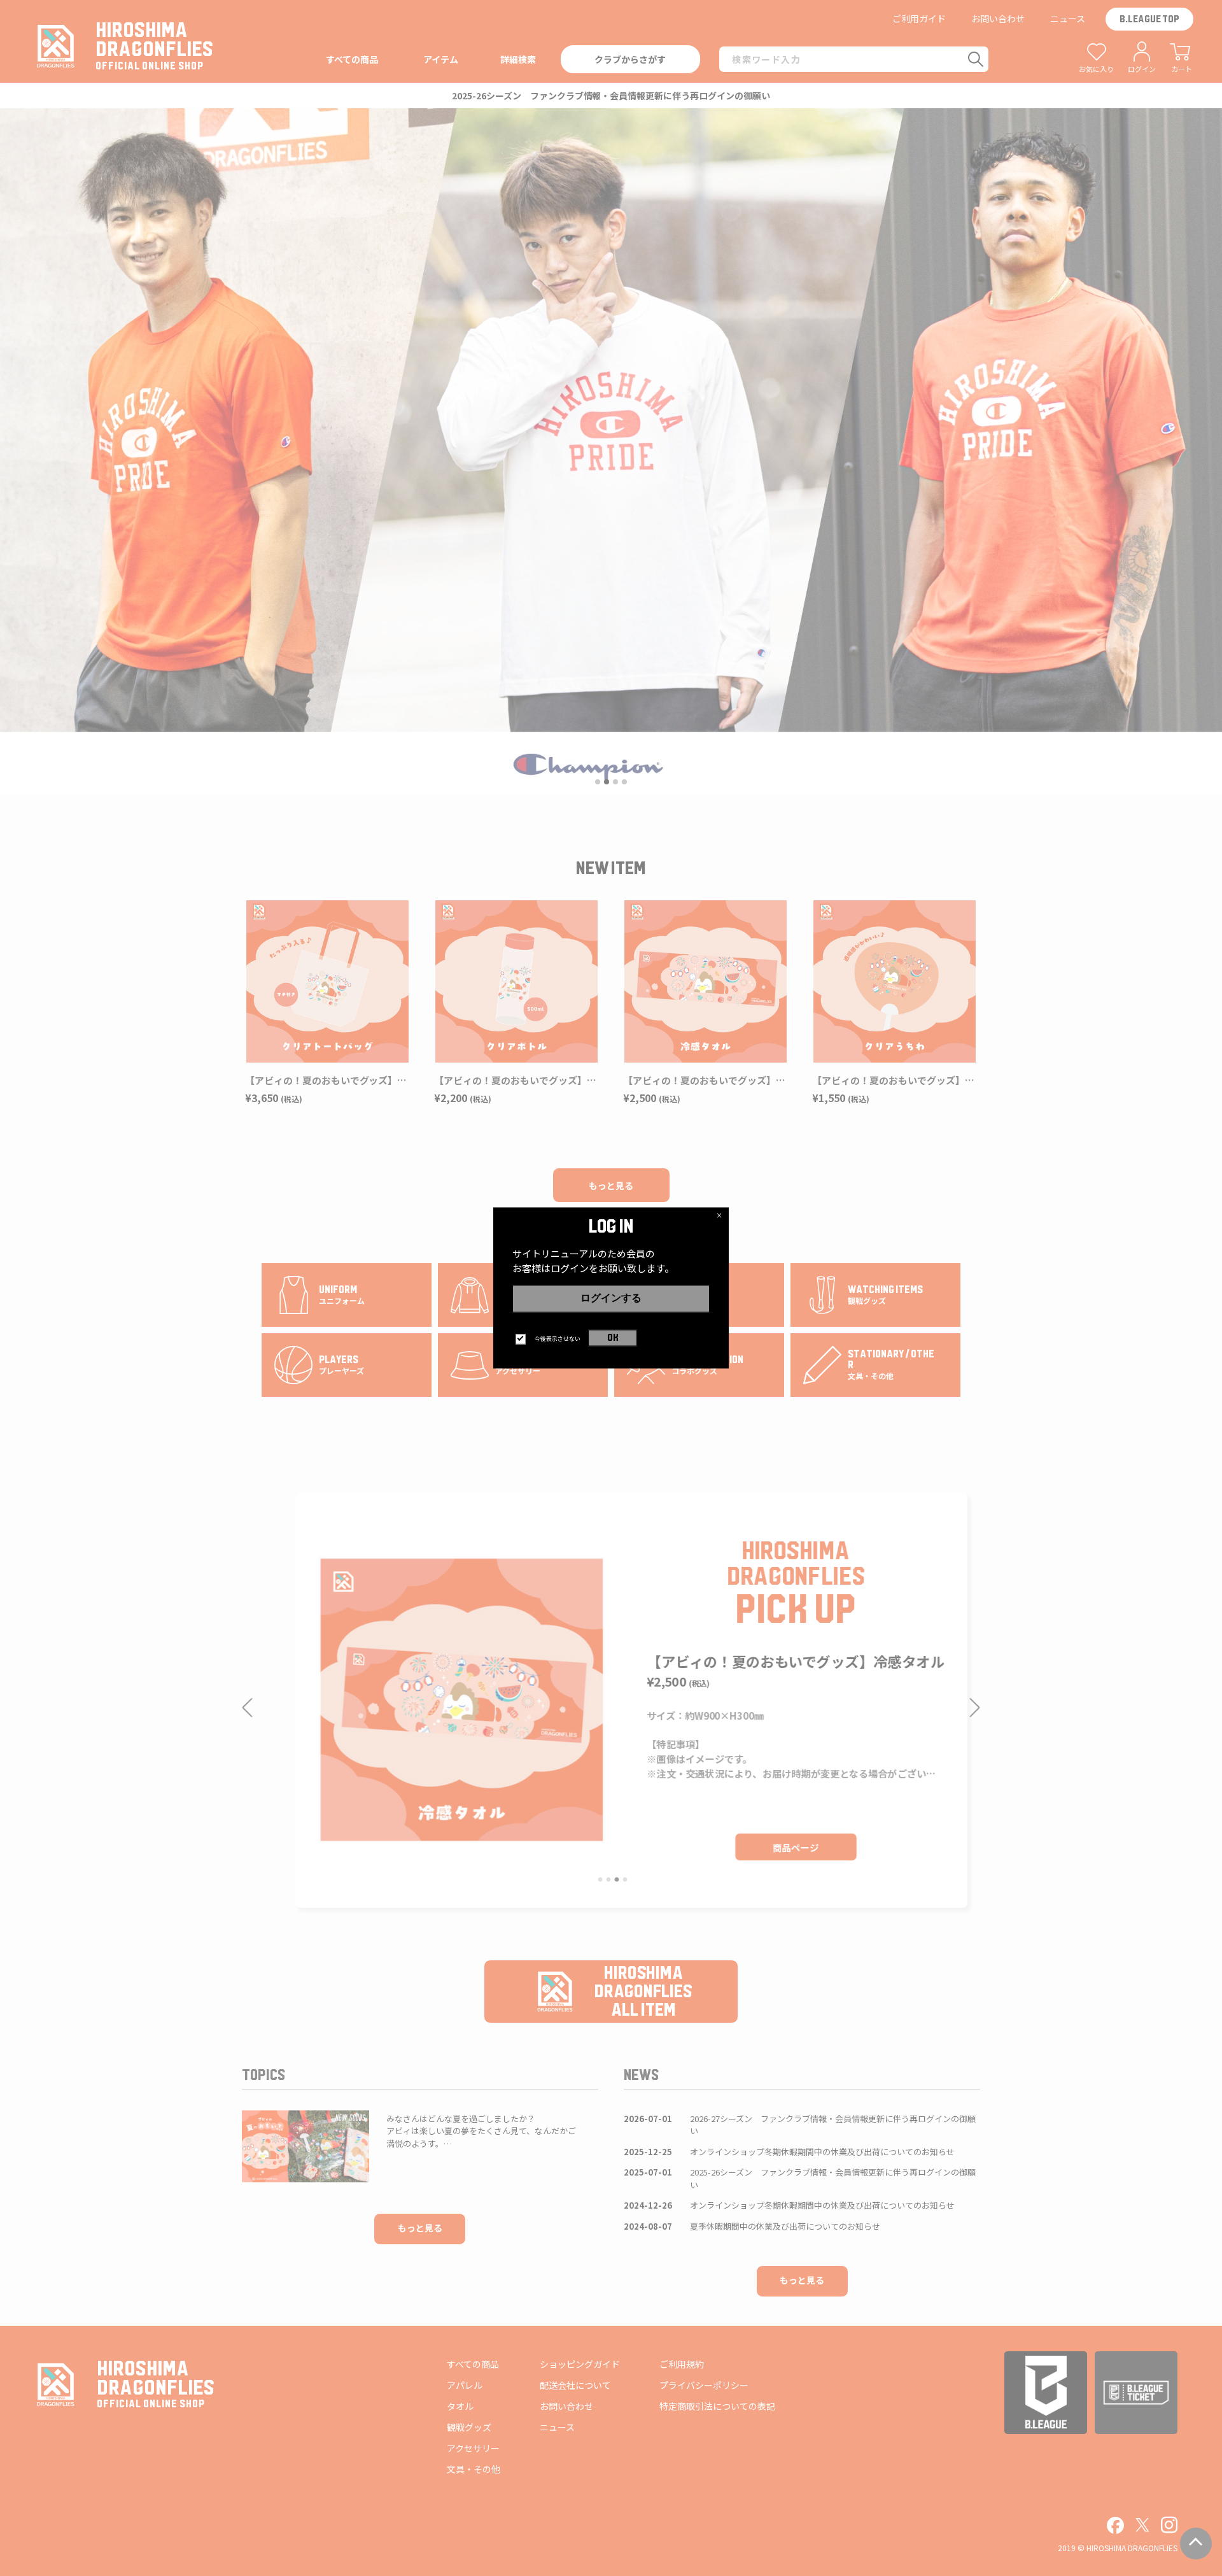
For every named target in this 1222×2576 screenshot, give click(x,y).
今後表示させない (558, 1339)
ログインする (611, 1298)
